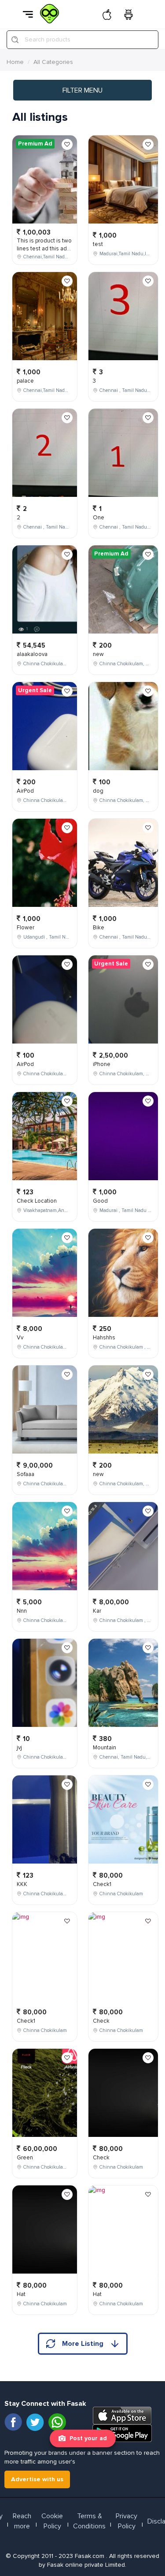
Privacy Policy (126, 2521)
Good (100, 1201)
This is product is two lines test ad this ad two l (44, 249)
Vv (20, 1338)
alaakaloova (32, 654)
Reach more (22, 2521)
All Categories (53, 62)
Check (101, 2021)
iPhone (102, 1064)
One (99, 518)
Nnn (22, 1611)
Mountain (104, 1748)
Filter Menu (82, 90)
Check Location (37, 1201)
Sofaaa (26, 1474)
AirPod (25, 791)
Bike (99, 928)
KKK (22, 1884)
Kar (97, 1611)
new (98, 654)
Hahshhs (104, 1338)
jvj (19, 1748)
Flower (26, 928)
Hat (21, 2294)
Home (15, 62)
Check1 (26, 2021)
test (98, 244)
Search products (48, 39)
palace (25, 381)
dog (98, 791)
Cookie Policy (52, 2521)
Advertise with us (37, 2479)
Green (25, 2158)
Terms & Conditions (89, 2521)
